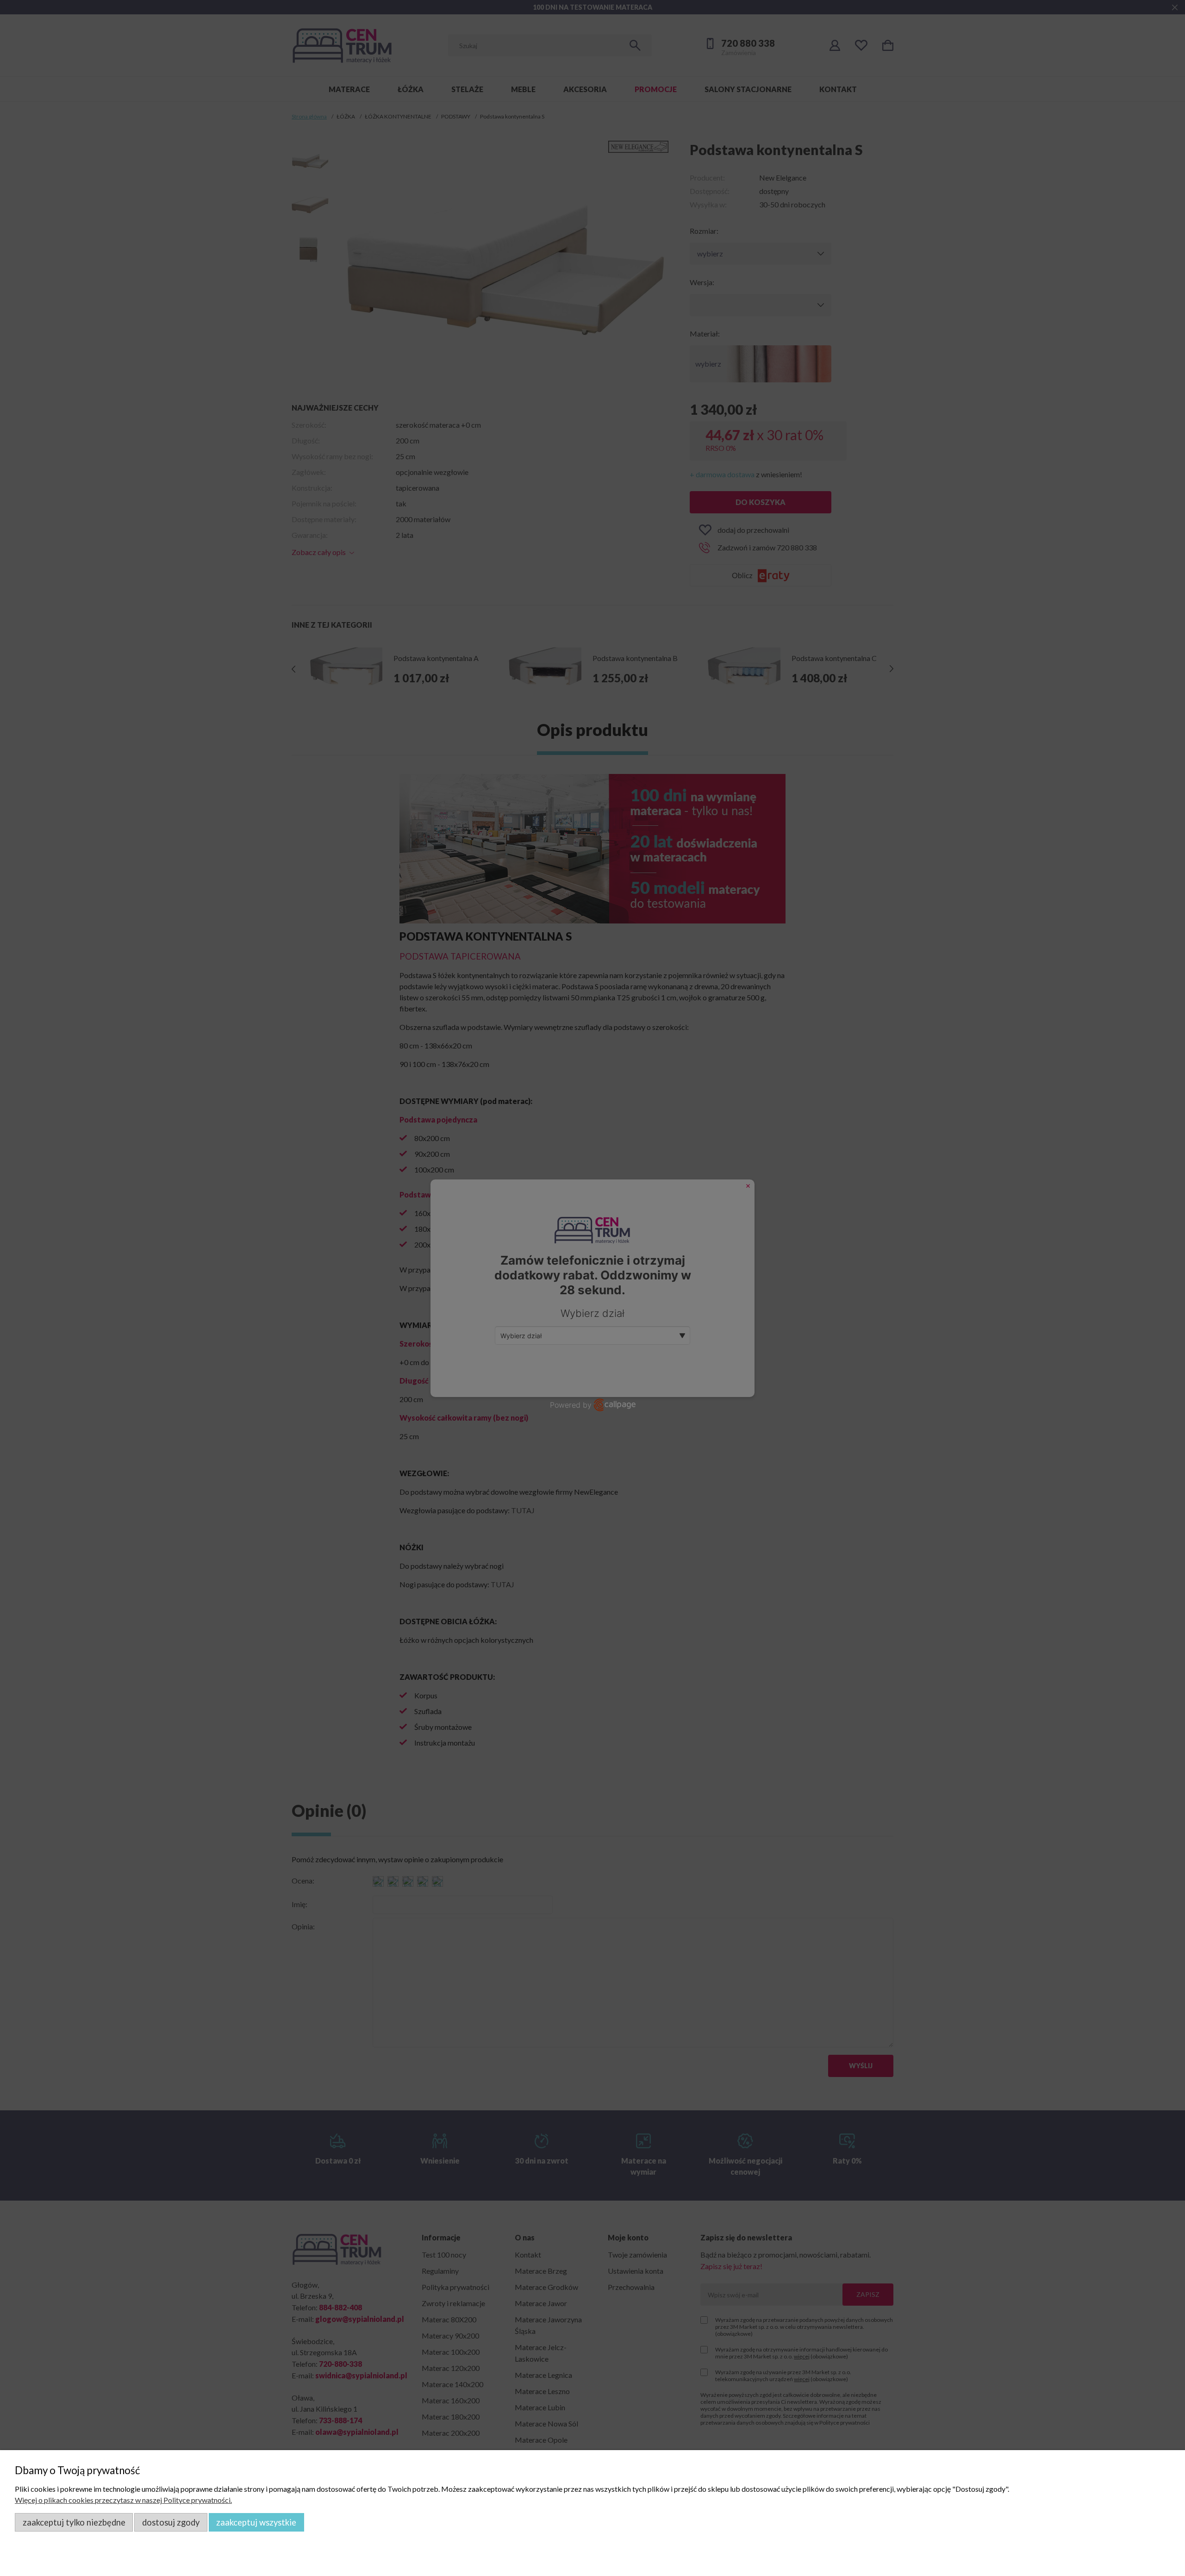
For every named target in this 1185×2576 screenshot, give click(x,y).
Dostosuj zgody (171, 2522)
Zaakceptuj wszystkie (256, 2522)
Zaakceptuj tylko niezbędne (74, 2522)
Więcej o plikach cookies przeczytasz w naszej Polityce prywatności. (123, 2500)
